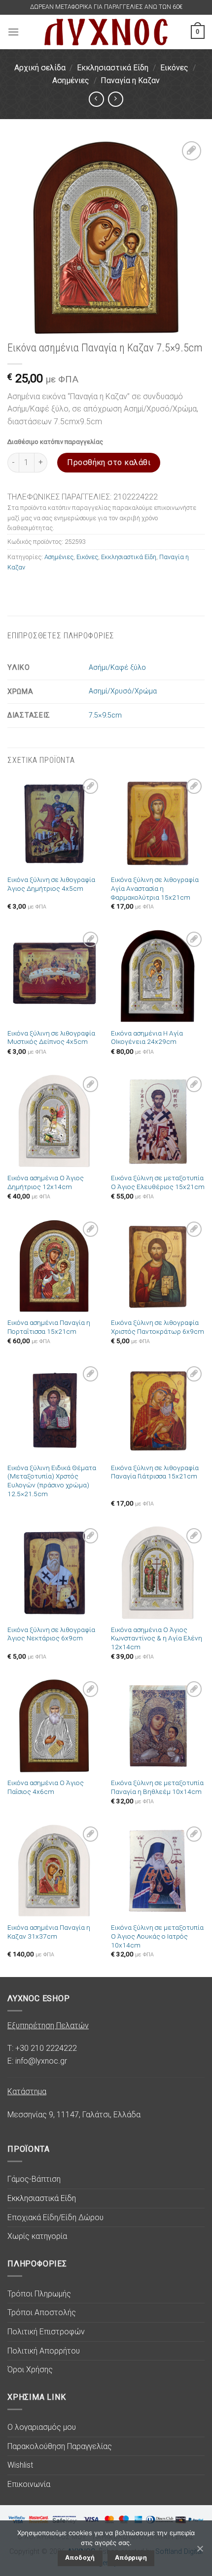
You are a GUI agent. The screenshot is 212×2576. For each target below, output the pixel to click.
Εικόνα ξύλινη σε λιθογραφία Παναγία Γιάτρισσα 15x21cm (155, 1472)
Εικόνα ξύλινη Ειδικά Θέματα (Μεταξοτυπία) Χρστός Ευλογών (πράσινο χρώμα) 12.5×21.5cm (52, 1481)
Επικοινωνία (29, 2484)
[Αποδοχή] (200, 2548)
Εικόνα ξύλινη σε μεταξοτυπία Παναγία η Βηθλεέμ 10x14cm (157, 1787)
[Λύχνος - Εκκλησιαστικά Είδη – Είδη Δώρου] (106, 32)
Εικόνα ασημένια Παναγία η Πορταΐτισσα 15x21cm (49, 1327)
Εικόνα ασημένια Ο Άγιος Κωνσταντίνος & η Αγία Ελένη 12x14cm (157, 1638)
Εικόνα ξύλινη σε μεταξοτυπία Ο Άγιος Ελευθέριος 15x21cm (158, 1182)
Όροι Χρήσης (30, 2370)
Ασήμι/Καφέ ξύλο (117, 668)
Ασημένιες (71, 80)
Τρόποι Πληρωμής (39, 2294)
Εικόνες (174, 68)
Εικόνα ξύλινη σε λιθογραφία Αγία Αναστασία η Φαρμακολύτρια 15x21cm (155, 888)
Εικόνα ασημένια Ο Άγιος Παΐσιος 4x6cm (46, 1787)
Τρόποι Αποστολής (42, 2312)
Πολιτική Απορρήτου (44, 2351)
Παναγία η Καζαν (130, 80)
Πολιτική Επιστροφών (46, 2332)
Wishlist (20, 2465)
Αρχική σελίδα (40, 68)
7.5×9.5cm (105, 715)
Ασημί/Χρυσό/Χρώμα (123, 691)
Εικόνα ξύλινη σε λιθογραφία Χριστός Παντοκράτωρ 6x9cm (158, 1327)
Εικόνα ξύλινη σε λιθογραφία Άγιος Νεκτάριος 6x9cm (51, 1634)
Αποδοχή (80, 2558)
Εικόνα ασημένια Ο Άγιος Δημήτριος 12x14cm (46, 1182)
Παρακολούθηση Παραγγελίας (60, 2446)
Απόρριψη (131, 2558)
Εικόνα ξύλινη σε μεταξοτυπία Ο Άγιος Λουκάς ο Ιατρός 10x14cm (157, 1936)
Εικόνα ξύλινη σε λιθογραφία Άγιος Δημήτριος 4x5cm (51, 884)
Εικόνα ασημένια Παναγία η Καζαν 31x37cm (49, 1932)
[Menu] (13, 32)
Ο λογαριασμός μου (42, 2427)
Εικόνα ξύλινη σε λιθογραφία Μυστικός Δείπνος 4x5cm (51, 1037)
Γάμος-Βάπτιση (34, 2179)
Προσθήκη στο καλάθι (109, 462)
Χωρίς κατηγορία (37, 2236)
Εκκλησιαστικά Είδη (113, 68)
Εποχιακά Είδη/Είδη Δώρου (55, 2217)
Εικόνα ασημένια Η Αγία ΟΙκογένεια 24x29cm (147, 1037)
